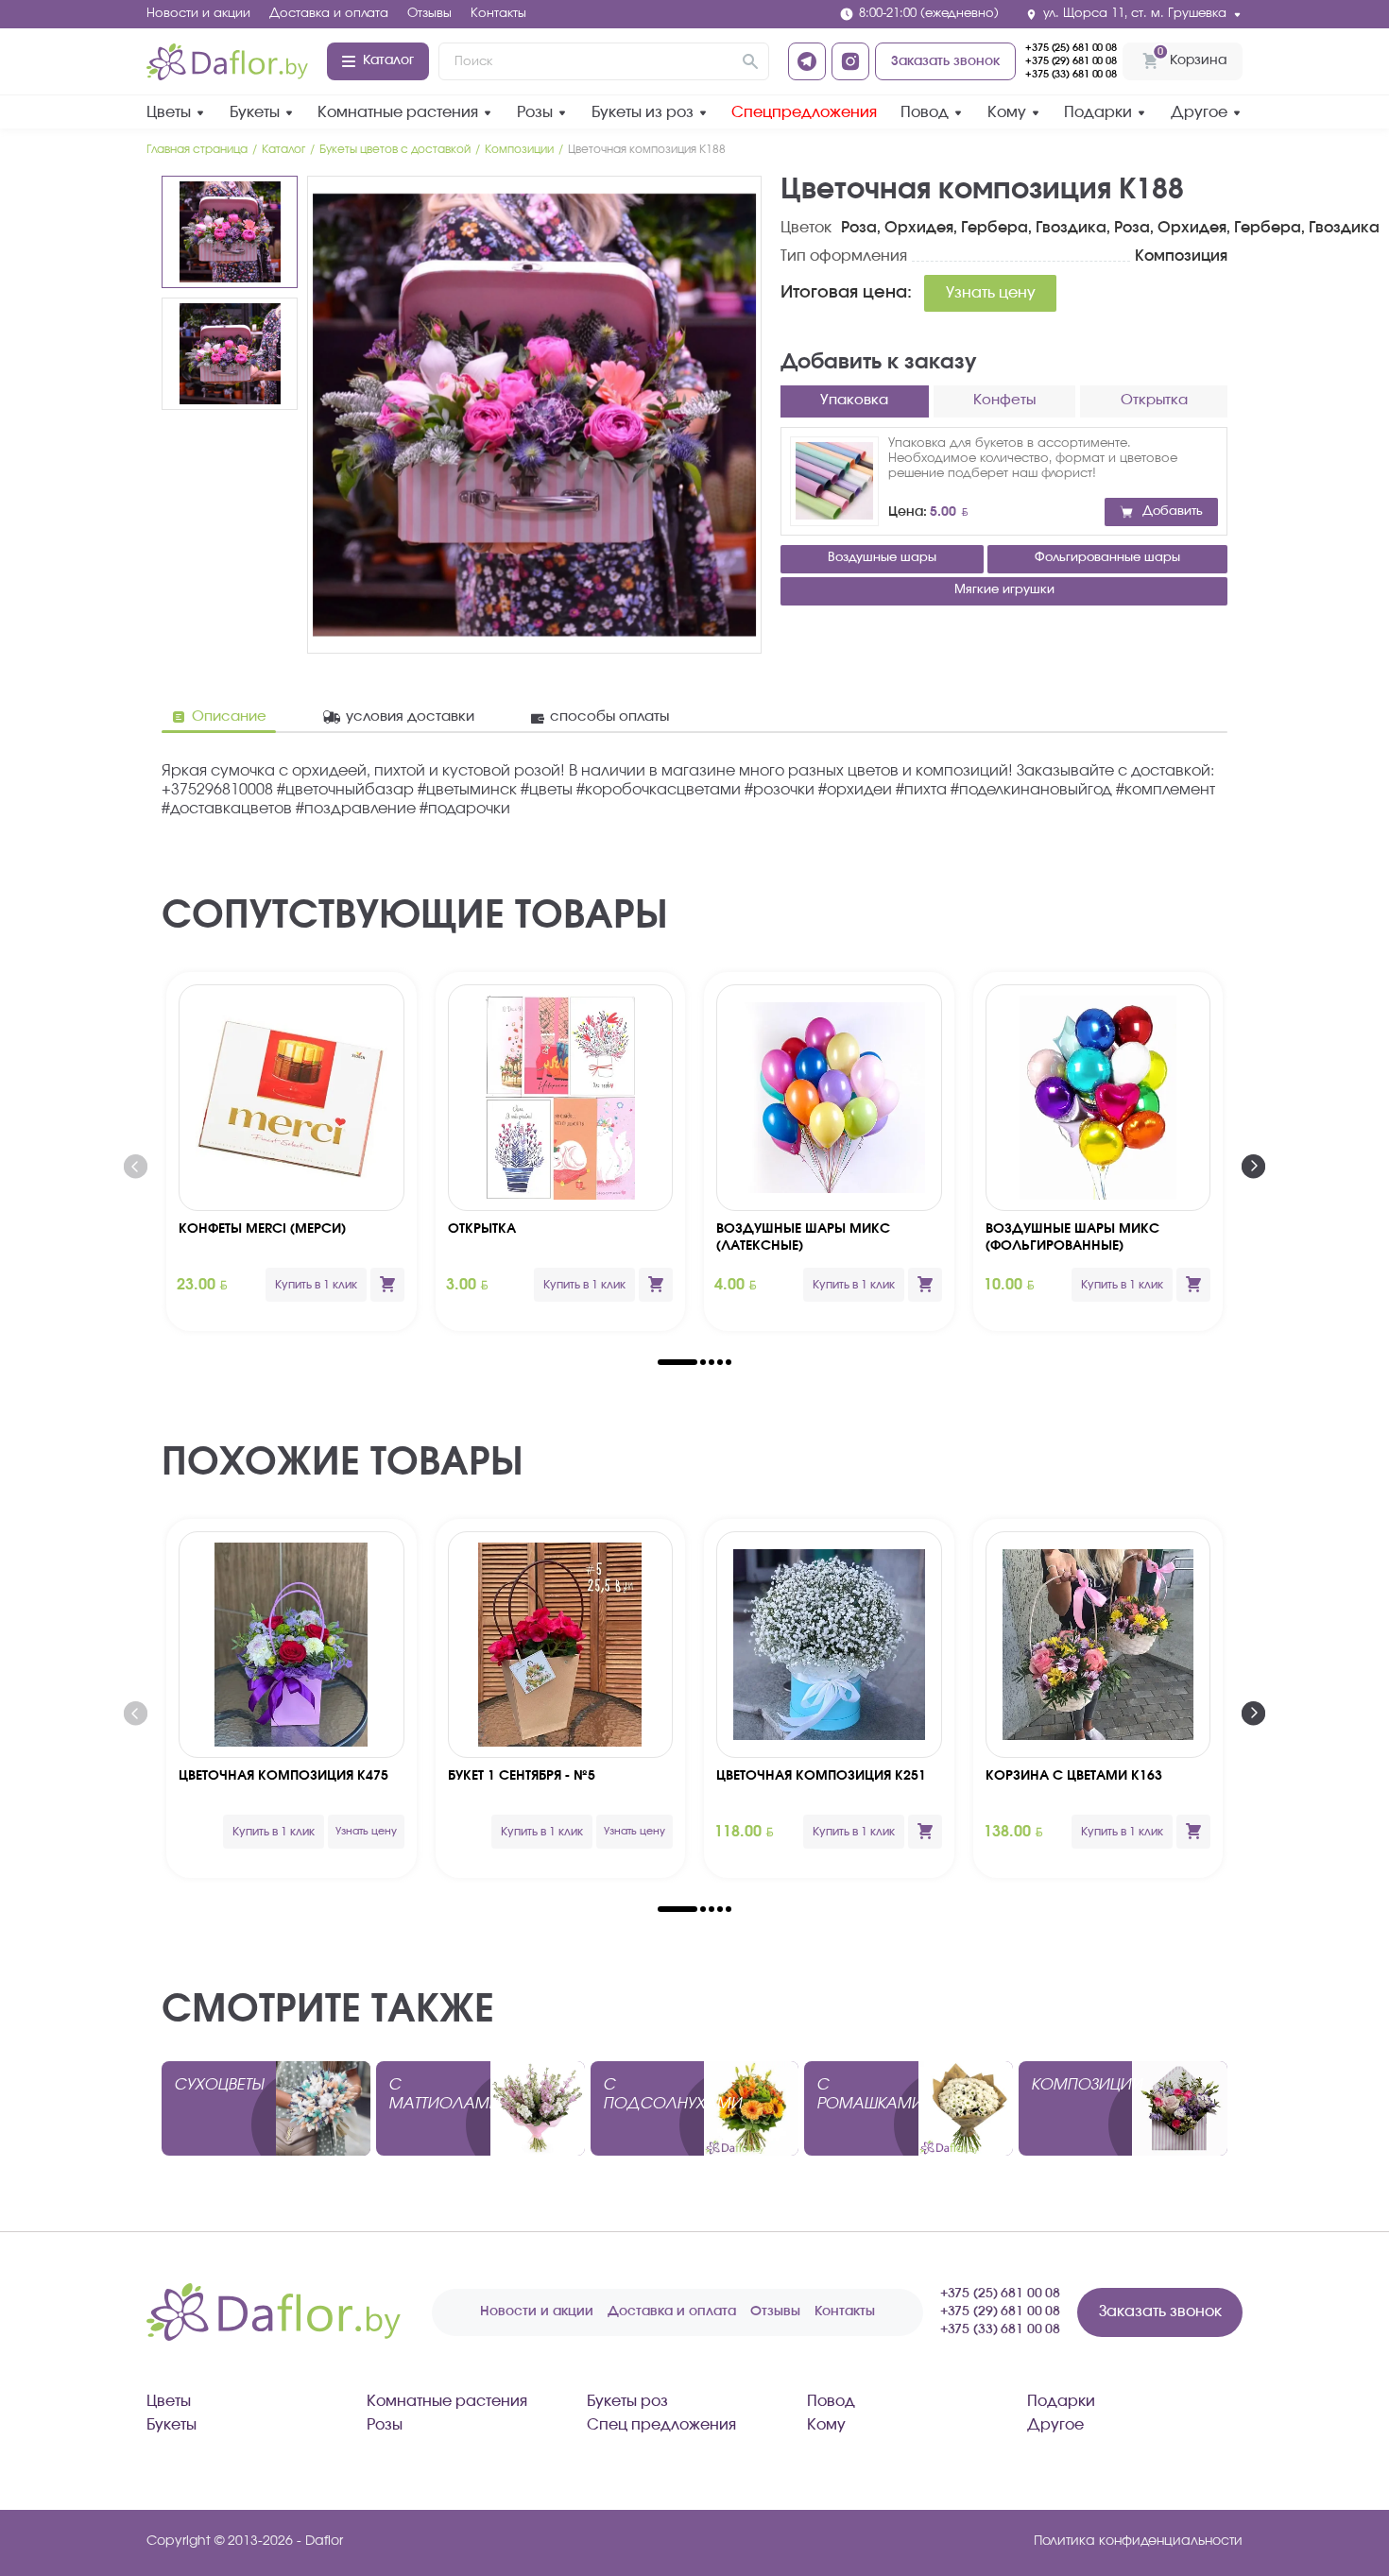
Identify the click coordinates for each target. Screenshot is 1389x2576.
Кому (1007, 112)
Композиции (519, 149)
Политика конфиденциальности (1138, 2541)
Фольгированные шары (1107, 558)
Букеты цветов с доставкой (395, 149)
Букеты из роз (643, 112)
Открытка (482, 1229)
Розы (535, 112)
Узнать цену (991, 293)
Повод (925, 112)
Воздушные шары (882, 558)
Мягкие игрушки (1004, 590)
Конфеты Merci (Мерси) (262, 1229)
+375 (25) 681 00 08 (1071, 48)
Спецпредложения (804, 112)
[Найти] (750, 61)
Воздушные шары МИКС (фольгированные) (1072, 1237)
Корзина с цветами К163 (1074, 1776)
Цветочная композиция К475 (283, 1776)
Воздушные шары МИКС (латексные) (803, 1237)
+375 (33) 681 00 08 (1071, 74)
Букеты (255, 112)
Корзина (1192, 56)
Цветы (169, 112)
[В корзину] (387, 1285)
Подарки (1098, 112)
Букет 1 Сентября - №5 (522, 1776)
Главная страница (197, 149)
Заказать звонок (945, 61)
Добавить (1173, 512)
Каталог (388, 60)
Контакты (498, 14)
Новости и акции (198, 14)
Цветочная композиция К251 (821, 1776)
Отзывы (429, 14)
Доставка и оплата (329, 14)
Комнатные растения (398, 112)
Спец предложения (661, 2425)
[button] (677, 1362)
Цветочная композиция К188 (647, 149)
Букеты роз (627, 2401)
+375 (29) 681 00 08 (1071, 61)
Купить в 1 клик (316, 1285)
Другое (1199, 112)
